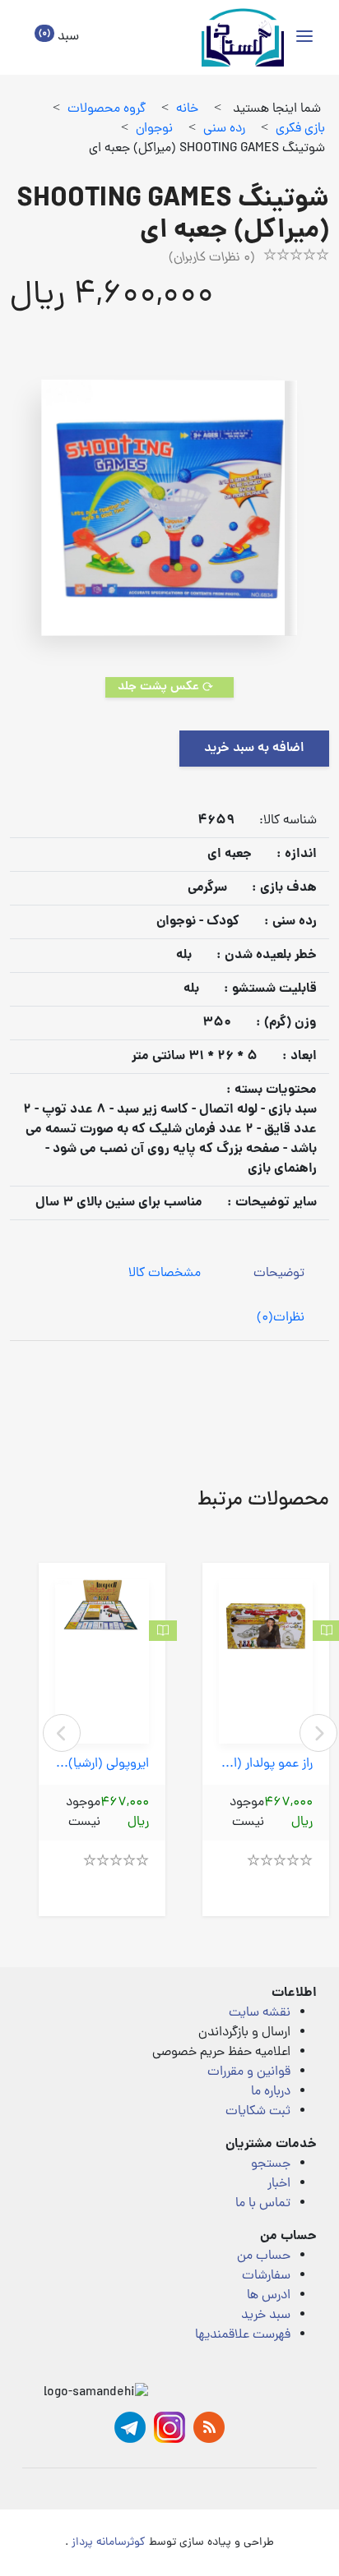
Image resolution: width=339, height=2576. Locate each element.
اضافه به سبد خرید (254, 749)
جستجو (271, 2164)
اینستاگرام (169, 2427)
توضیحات (279, 1274)
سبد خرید (266, 2316)
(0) (281, 1318)
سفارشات (266, 2276)
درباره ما (271, 2092)
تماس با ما (263, 2204)
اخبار (279, 2184)
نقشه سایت (260, 2013)
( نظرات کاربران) (212, 258)
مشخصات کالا (165, 1274)
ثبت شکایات (258, 2112)
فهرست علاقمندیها (243, 2335)
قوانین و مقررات (249, 2072)
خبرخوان (209, 2427)
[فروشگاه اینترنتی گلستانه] (243, 37)
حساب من (264, 2256)
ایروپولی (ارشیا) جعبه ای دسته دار (102, 1765)
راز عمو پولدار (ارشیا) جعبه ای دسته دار (266, 1765)
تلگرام (130, 2427)
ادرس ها (269, 2296)
